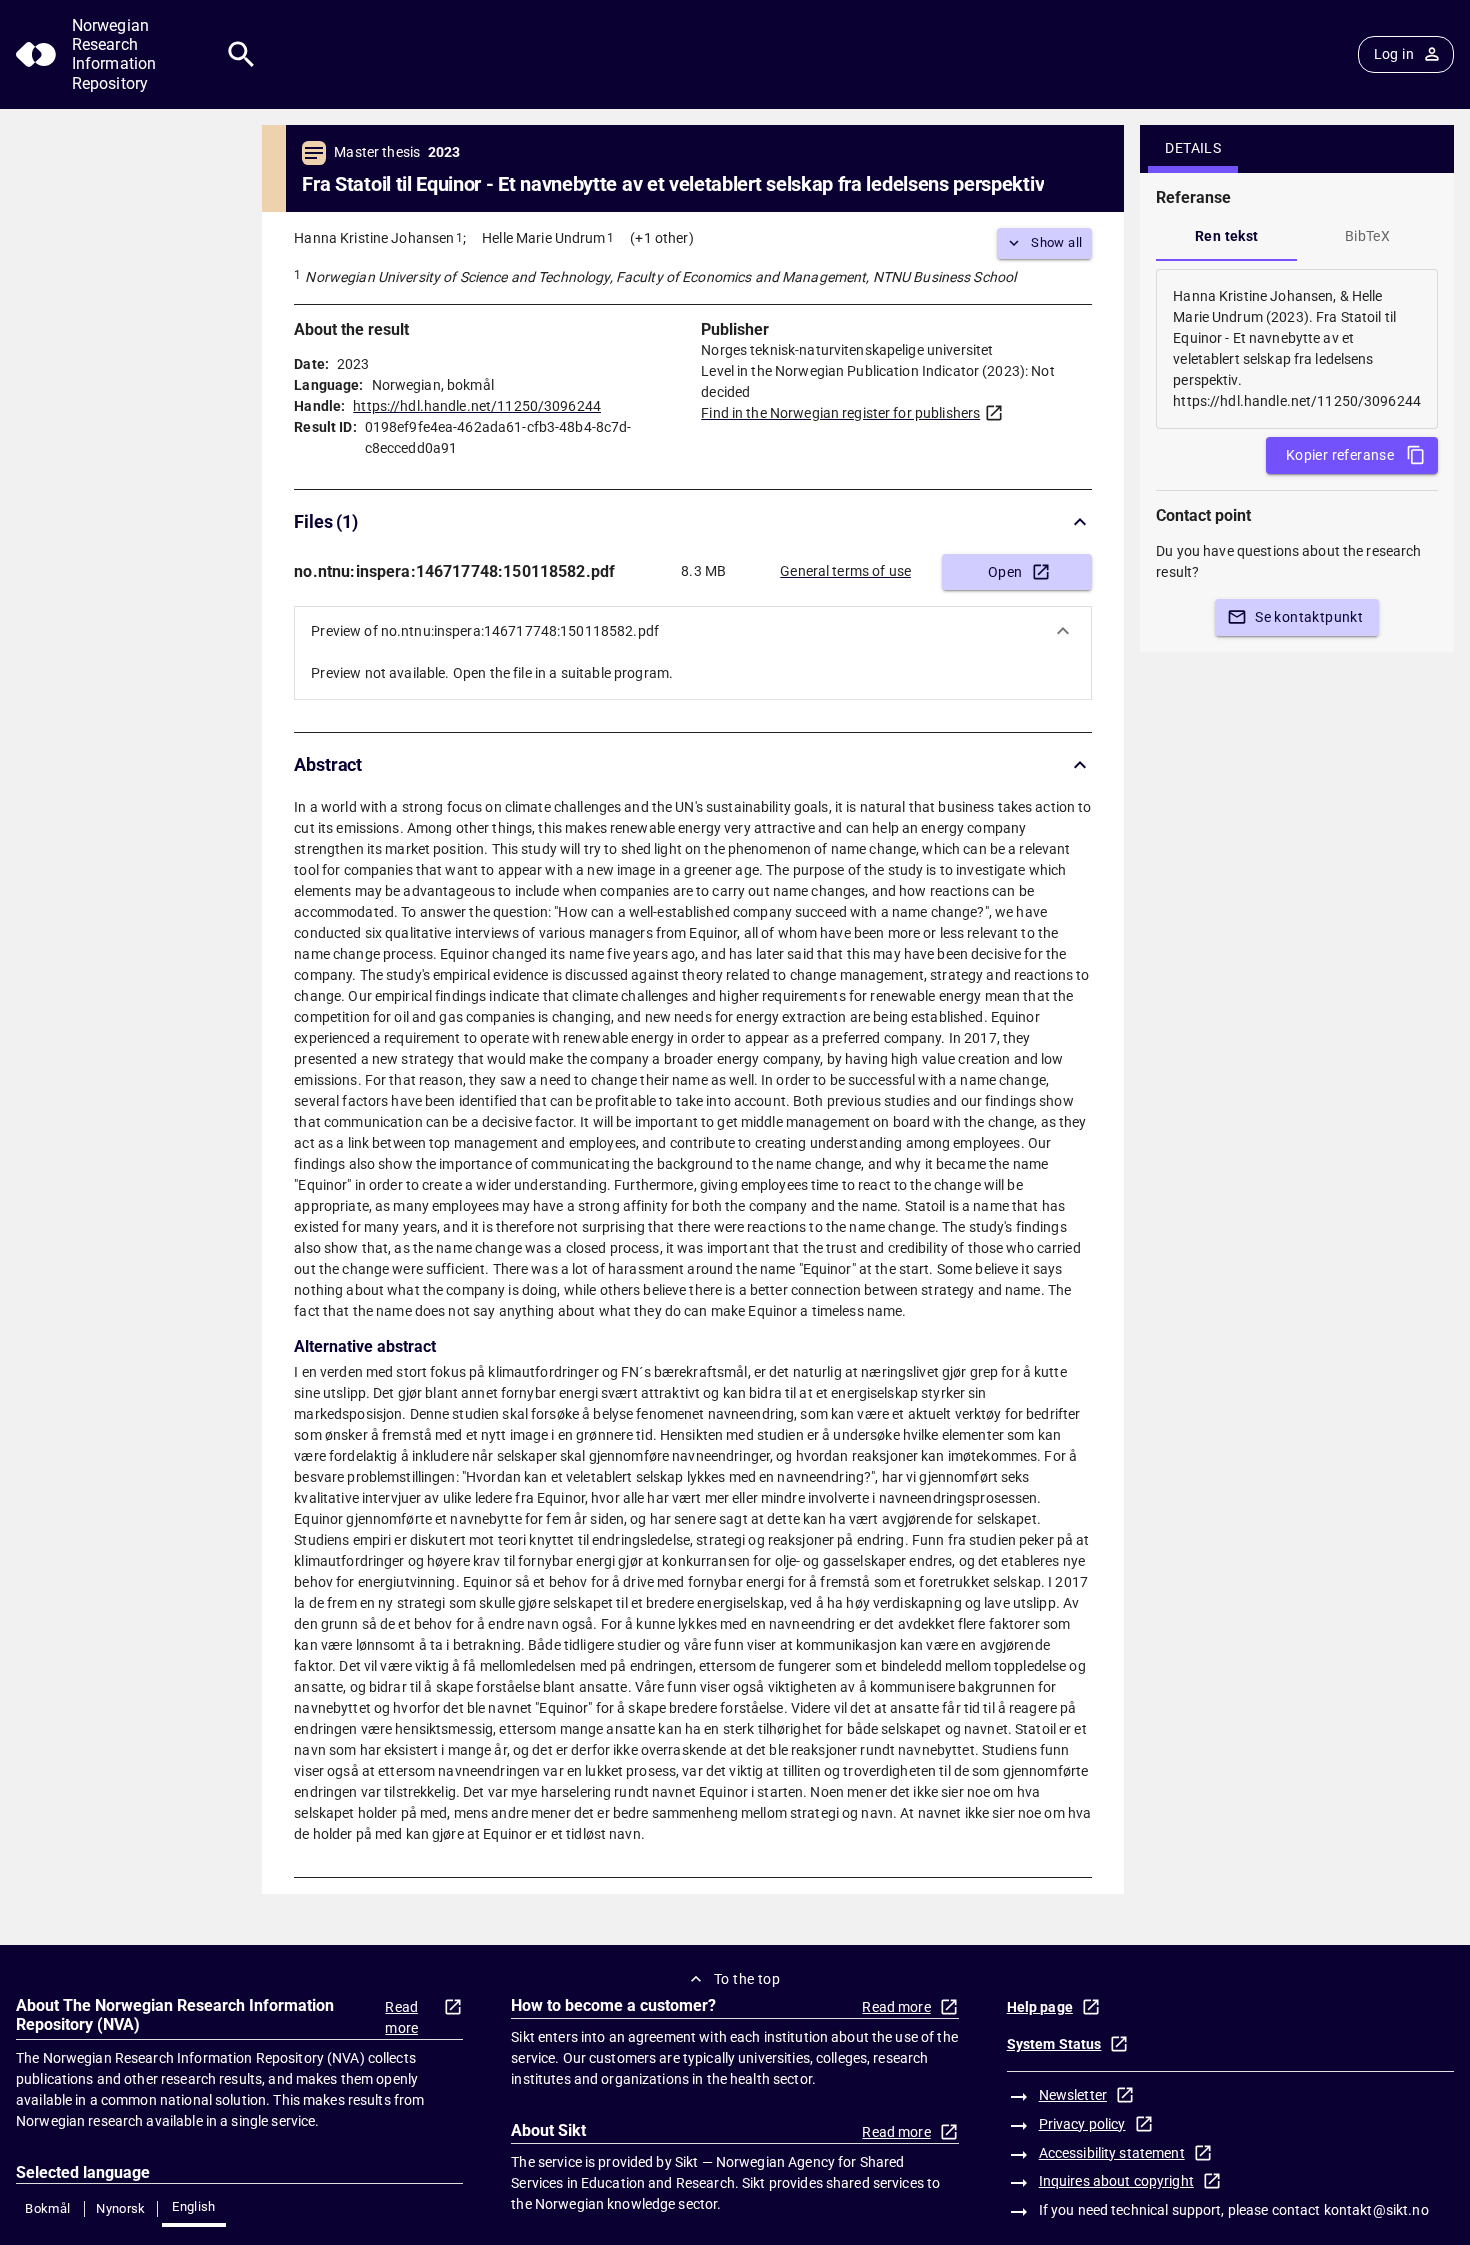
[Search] (241, 54)
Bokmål (47, 2208)
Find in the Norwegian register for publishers (840, 413)
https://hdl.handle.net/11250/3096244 (477, 406)
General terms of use (845, 571)
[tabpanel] (1297, 349)
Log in (1394, 54)
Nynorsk (121, 2208)
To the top (747, 1979)
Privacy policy (1082, 2124)
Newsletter (1073, 2095)
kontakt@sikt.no (1376, 2210)
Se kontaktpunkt (1309, 617)
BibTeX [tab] (1367, 236)
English (194, 2206)
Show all (1056, 242)
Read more (401, 2017)
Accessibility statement (1112, 2153)
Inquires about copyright (1116, 2181)
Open (1005, 572)
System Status (1054, 2044)
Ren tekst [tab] (1227, 236)
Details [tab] (1193, 148)
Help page (1040, 2007)
